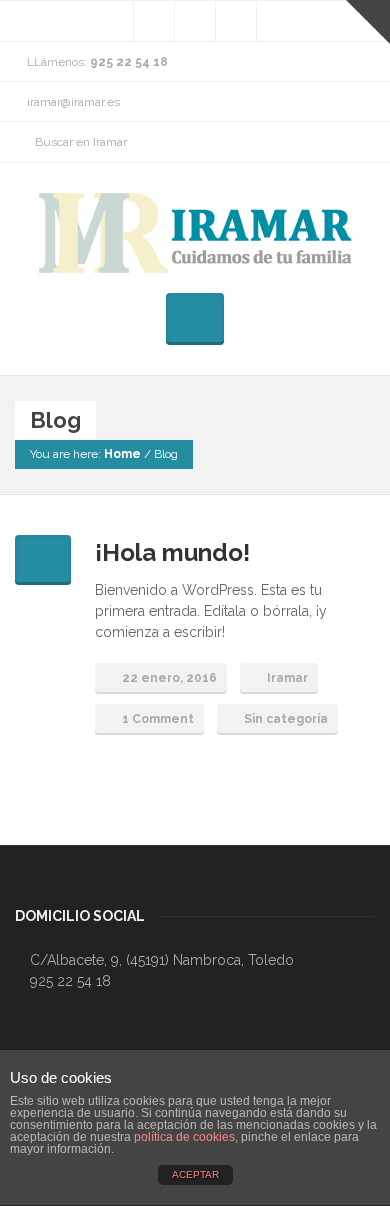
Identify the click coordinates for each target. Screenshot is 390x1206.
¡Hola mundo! (172, 552)
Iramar (287, 678)
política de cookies (184, 1137)
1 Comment (158, 719)
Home (122, 454)
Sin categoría (286, 719)
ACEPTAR (195, 1174)
